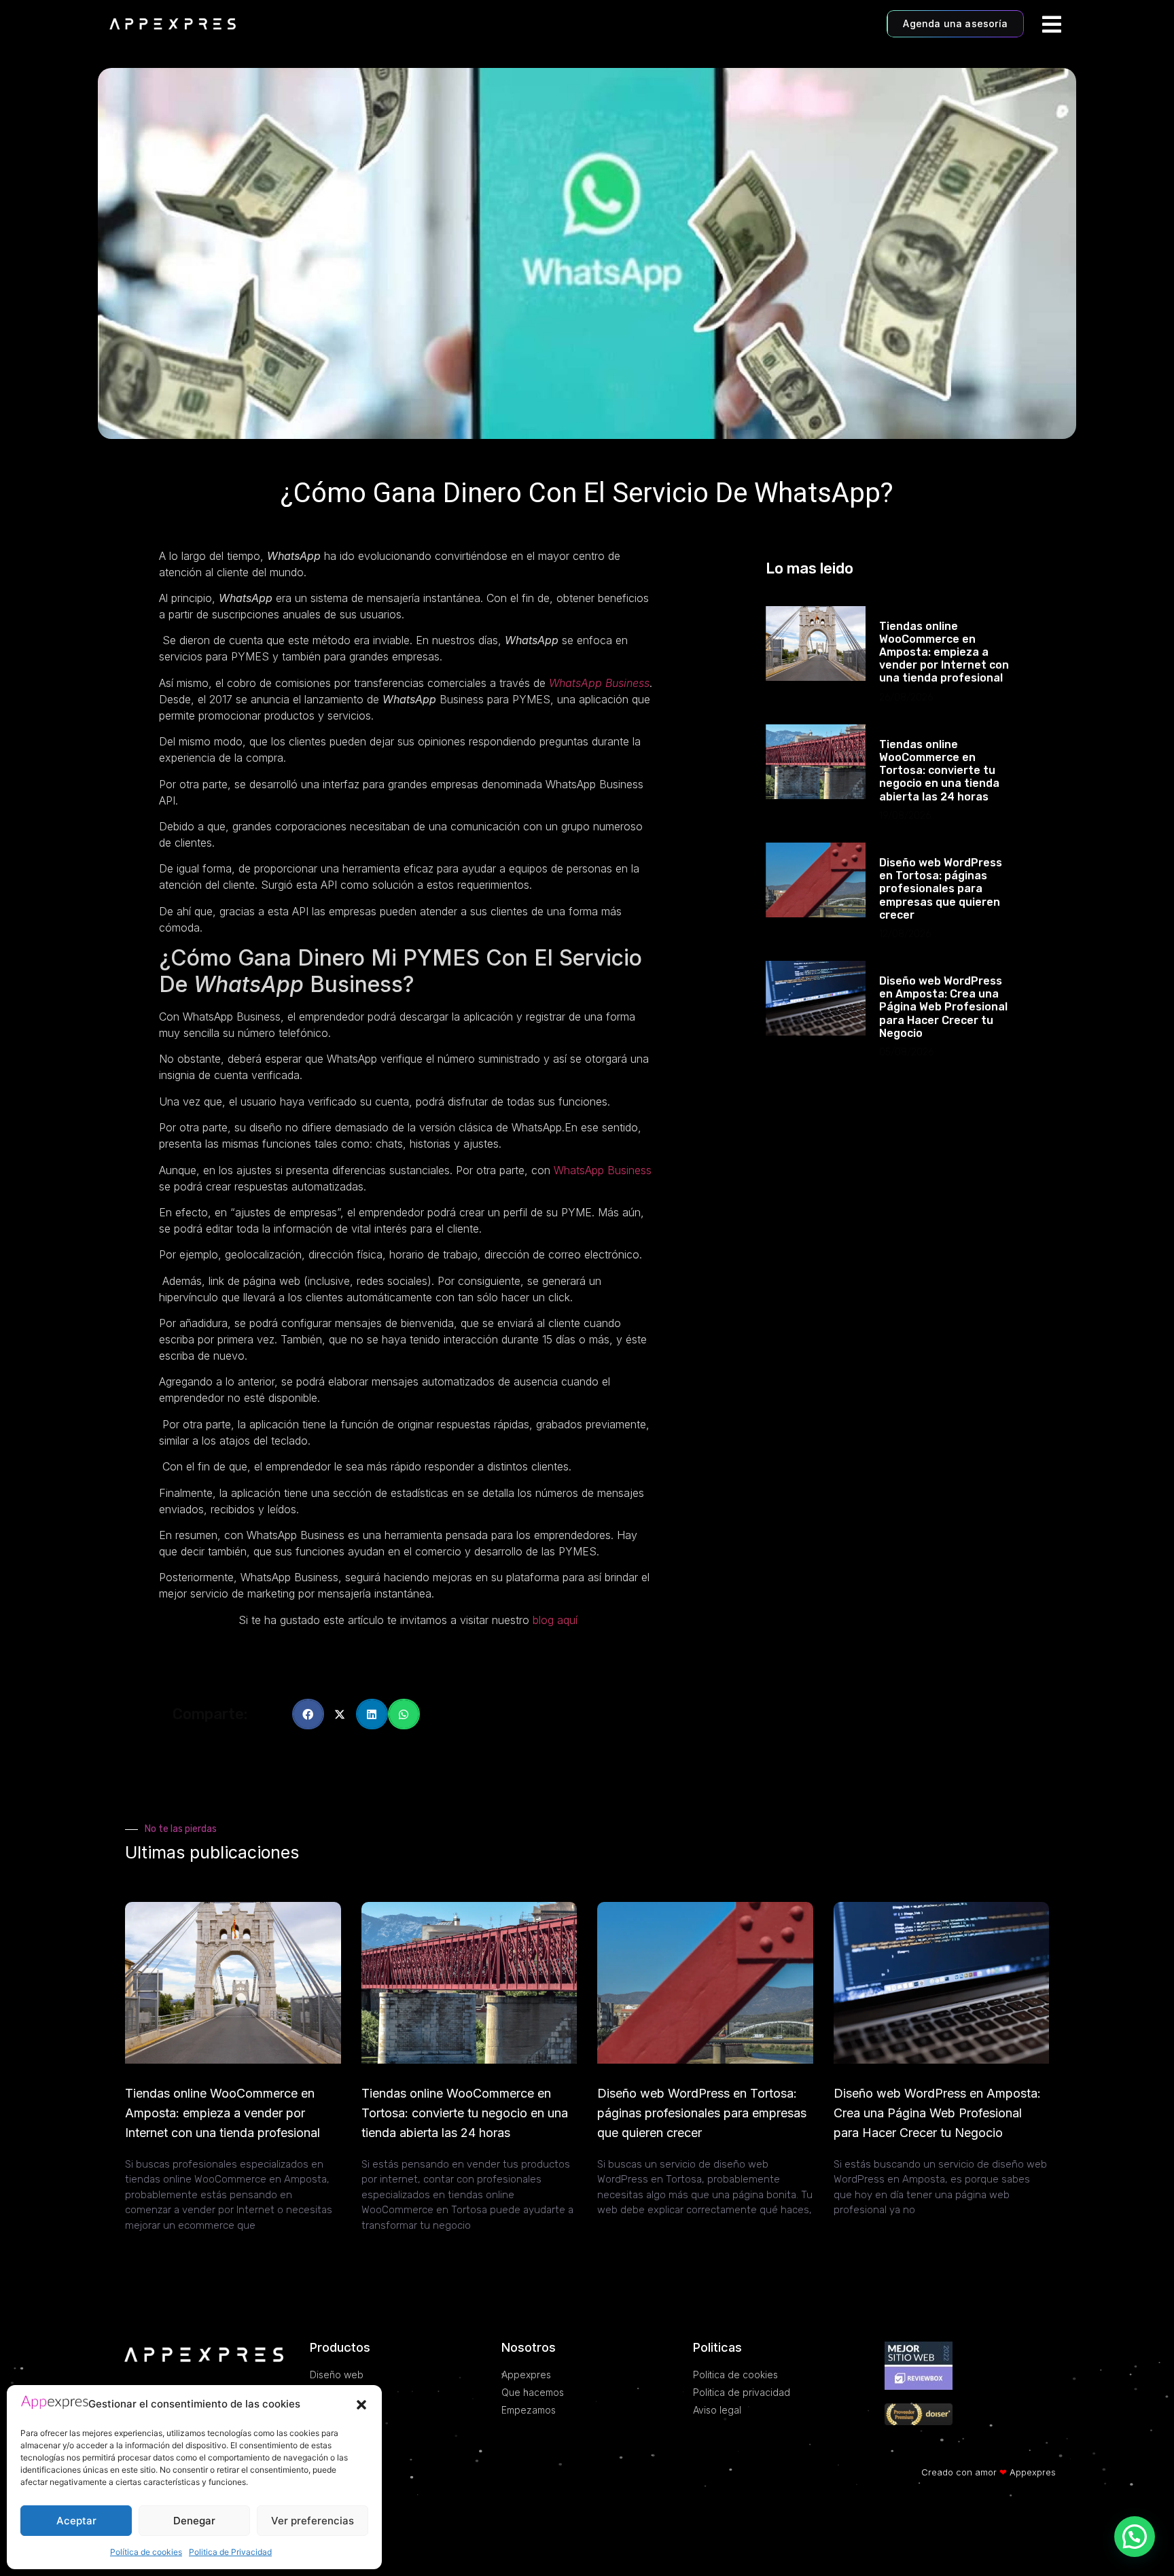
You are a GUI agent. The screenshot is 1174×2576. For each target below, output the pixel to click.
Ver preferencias (313, 2521)
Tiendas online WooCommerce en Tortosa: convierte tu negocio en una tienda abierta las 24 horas (939, 771)
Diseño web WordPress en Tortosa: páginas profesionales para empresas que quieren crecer (941, 889)
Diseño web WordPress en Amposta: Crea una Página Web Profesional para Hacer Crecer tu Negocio (943, 1007)
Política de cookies (146, 2552)
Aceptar (76, 2521)
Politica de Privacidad (230, 2552)
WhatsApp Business (599, 683)
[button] (361, 2405)
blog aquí (555, 1620)
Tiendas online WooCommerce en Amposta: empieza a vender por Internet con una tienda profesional (944, 652)
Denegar (194, 2521)
